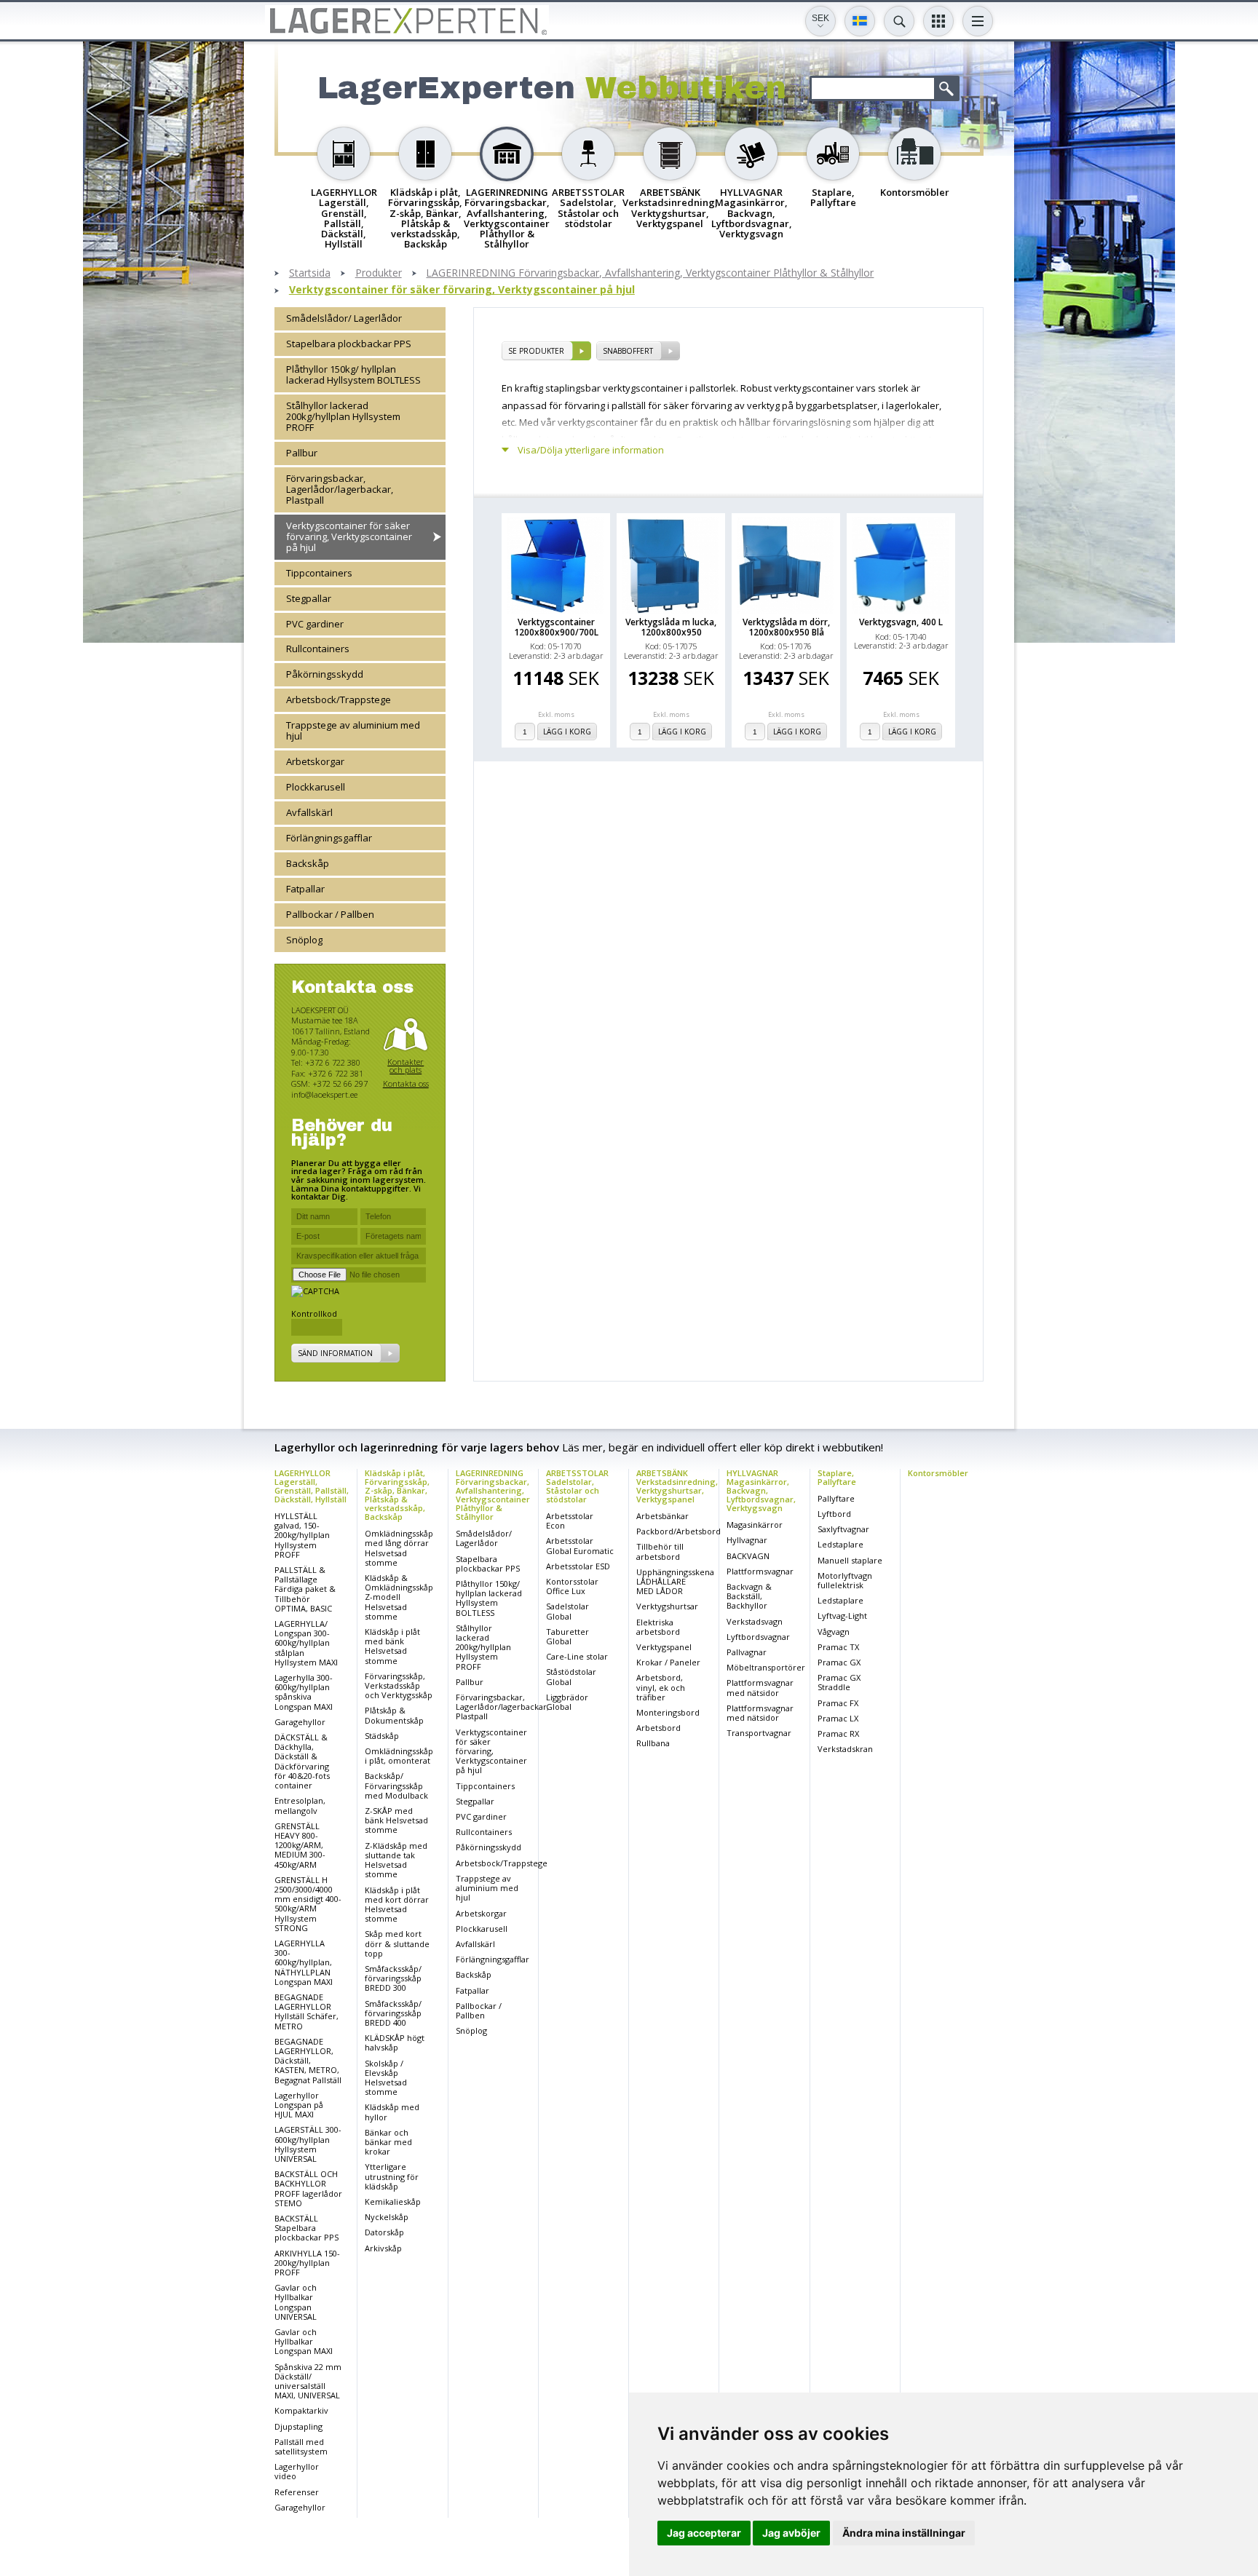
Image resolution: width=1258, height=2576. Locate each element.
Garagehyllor (300, 1722)
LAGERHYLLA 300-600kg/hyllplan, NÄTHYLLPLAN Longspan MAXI (304, 1962)
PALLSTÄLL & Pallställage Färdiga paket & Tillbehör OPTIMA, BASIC (305, 1589)
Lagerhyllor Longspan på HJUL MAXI (299, 2105)
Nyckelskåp (387, 2217)
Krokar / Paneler (668, 1662)
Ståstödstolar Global (571, 1676)
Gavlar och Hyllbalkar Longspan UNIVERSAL (296, 2302)
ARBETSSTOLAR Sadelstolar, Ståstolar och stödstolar (577, 1486)
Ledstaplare (840, 1544)
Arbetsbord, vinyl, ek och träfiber (661, 1687)
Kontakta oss (406, 1083)
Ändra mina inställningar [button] (904, 2533)
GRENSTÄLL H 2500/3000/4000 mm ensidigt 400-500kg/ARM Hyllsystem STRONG (308, 1904)
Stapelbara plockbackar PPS (349, 344)
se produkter (536, 351)
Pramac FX (838, 1703)
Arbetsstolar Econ (570, 1521)
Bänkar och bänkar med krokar (388, 2142)
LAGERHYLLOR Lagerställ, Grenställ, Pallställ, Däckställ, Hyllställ (312, 1486)
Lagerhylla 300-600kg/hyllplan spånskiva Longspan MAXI (304, 1692)
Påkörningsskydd (325, 674)
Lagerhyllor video (297, 2471)
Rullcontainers (318, 649)
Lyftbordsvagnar (758, 1637)
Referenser (297, 2492)
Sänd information (335, 1353)
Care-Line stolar (577, 1656)
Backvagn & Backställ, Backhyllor (749, 1596)
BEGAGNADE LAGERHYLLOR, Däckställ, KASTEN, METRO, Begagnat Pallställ (308, 2061)
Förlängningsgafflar (329, 838)
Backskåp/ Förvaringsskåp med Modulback (396, 1785)
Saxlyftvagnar (843, 1529)
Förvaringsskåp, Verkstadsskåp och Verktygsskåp (399, 1685)
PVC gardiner (315, 624)
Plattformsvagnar (760, 1571)
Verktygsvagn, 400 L (901, 622)
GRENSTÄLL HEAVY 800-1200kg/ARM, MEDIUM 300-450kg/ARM (300, 1845)
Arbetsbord (658, 1728)
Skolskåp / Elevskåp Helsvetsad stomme (386, 2078)
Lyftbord (834, 1514)
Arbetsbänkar (662, 1516)
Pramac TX (838, 1647)
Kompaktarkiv (301, 2410)
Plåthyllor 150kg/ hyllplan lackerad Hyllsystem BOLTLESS (353, 374)
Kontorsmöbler (938, 1473)
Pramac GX (839, 1662)
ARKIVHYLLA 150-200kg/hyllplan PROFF (307, 2263)
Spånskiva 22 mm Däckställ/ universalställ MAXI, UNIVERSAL (308, 2381)
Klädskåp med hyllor (392, 2112)
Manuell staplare (850, 1560)
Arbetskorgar (315, 761)
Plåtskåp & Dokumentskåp (394, 1715)
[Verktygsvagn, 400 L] (901, 565)
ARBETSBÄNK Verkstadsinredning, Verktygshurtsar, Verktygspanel (677, 1486)
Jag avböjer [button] (791, 2533)
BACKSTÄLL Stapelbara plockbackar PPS (306, 2228)
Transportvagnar (759, 1733)
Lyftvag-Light (842, 1616)
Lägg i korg (567, 732)
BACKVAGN (748, 1556)
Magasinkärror (755, 1525)
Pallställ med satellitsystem (301, 2446)
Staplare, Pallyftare (837, 1477)
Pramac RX (838, 1733)
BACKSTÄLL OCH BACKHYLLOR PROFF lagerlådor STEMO (308, 2188)
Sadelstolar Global (567, 1611)
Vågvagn (834, 1632)
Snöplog (304, 940)
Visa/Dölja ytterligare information (591, 450)
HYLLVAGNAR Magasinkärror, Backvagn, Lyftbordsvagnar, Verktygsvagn (761, 1490)
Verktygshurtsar (667, 1606)
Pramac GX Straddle (839, 1682)
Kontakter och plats (406, 1066)
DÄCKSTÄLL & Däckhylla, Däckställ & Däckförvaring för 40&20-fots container (302, 1761)
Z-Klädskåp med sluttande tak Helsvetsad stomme (396, 1860)
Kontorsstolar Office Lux (572, 1586)
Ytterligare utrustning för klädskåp (392, 2176)
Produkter (379, 273)
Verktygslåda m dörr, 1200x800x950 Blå (786, 627)
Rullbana (653, 1743)
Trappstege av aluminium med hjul (353, 730)
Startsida (310, 273)
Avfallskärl (309, 812)
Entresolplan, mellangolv (300, 1805)
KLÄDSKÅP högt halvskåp (395, 2042)
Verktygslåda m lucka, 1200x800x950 (671, 627)
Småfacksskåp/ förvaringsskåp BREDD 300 (393, 1978)
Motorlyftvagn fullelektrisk (845, 1580)
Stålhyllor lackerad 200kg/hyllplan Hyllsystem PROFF (343, 416)
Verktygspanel (664, 1647)
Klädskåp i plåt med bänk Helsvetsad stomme (392, 1646)
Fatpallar (305, 889)
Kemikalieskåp (393, 2202)
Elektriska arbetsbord (658, 1627)
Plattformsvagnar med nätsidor (760, 1687)
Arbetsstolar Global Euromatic (580, 1545)
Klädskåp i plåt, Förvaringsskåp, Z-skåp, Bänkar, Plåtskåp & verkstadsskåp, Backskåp (397, 1495)
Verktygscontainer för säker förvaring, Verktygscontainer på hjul (462, 290)
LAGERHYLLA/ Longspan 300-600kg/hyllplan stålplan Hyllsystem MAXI (306, 1643)
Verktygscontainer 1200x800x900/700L (556, 627)
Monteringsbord (668, 1712)
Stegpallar (309, 598)
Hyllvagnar (747, 1540)
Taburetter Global (567, 1636)
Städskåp (382, 1736)
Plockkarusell (316, 787)
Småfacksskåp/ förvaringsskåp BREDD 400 (393, 2013)
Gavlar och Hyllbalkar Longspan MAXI (304, 2341)
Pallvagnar (747, 1652)
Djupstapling (298, 2426)
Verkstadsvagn (755, 1621)
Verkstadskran (845, 1749)
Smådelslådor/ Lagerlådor (344, 318)
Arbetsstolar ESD (578, 1566)
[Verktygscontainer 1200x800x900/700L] (556, 565)
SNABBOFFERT (628, 351)
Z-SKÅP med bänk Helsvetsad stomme (396, 1820)
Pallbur (302, 453)
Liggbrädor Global (567, 1702)
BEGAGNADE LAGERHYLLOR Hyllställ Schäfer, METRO (306, 2012)
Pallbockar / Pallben (330, 914)
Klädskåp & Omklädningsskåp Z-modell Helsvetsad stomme (399, 1597)
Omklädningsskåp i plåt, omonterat (399, 1756)
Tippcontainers (319, 573)
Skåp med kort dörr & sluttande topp (397, 1943)
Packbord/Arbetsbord (679, 1531)
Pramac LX (838, 1718)
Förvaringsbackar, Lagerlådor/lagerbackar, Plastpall (340, 489)
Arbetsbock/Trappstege (339, 700)
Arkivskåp (383, 2248)
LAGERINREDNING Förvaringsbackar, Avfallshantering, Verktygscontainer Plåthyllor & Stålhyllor (650, 273)
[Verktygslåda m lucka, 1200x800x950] (671, 565)
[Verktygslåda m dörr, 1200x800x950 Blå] (786, 565)
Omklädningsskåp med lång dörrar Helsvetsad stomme (399, 1548)
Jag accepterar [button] (704, 2533)
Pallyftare (836, 1498)
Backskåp (308, 863)
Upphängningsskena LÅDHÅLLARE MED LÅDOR (675, 1581)
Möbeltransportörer (766, 1667)
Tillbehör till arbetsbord (660, 1551)
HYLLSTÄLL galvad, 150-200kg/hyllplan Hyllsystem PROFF (302, 1535)
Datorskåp (384, 2232)
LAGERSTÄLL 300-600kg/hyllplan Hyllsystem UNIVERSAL (308, 2144)
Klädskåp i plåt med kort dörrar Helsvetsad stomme (397, 1905)
